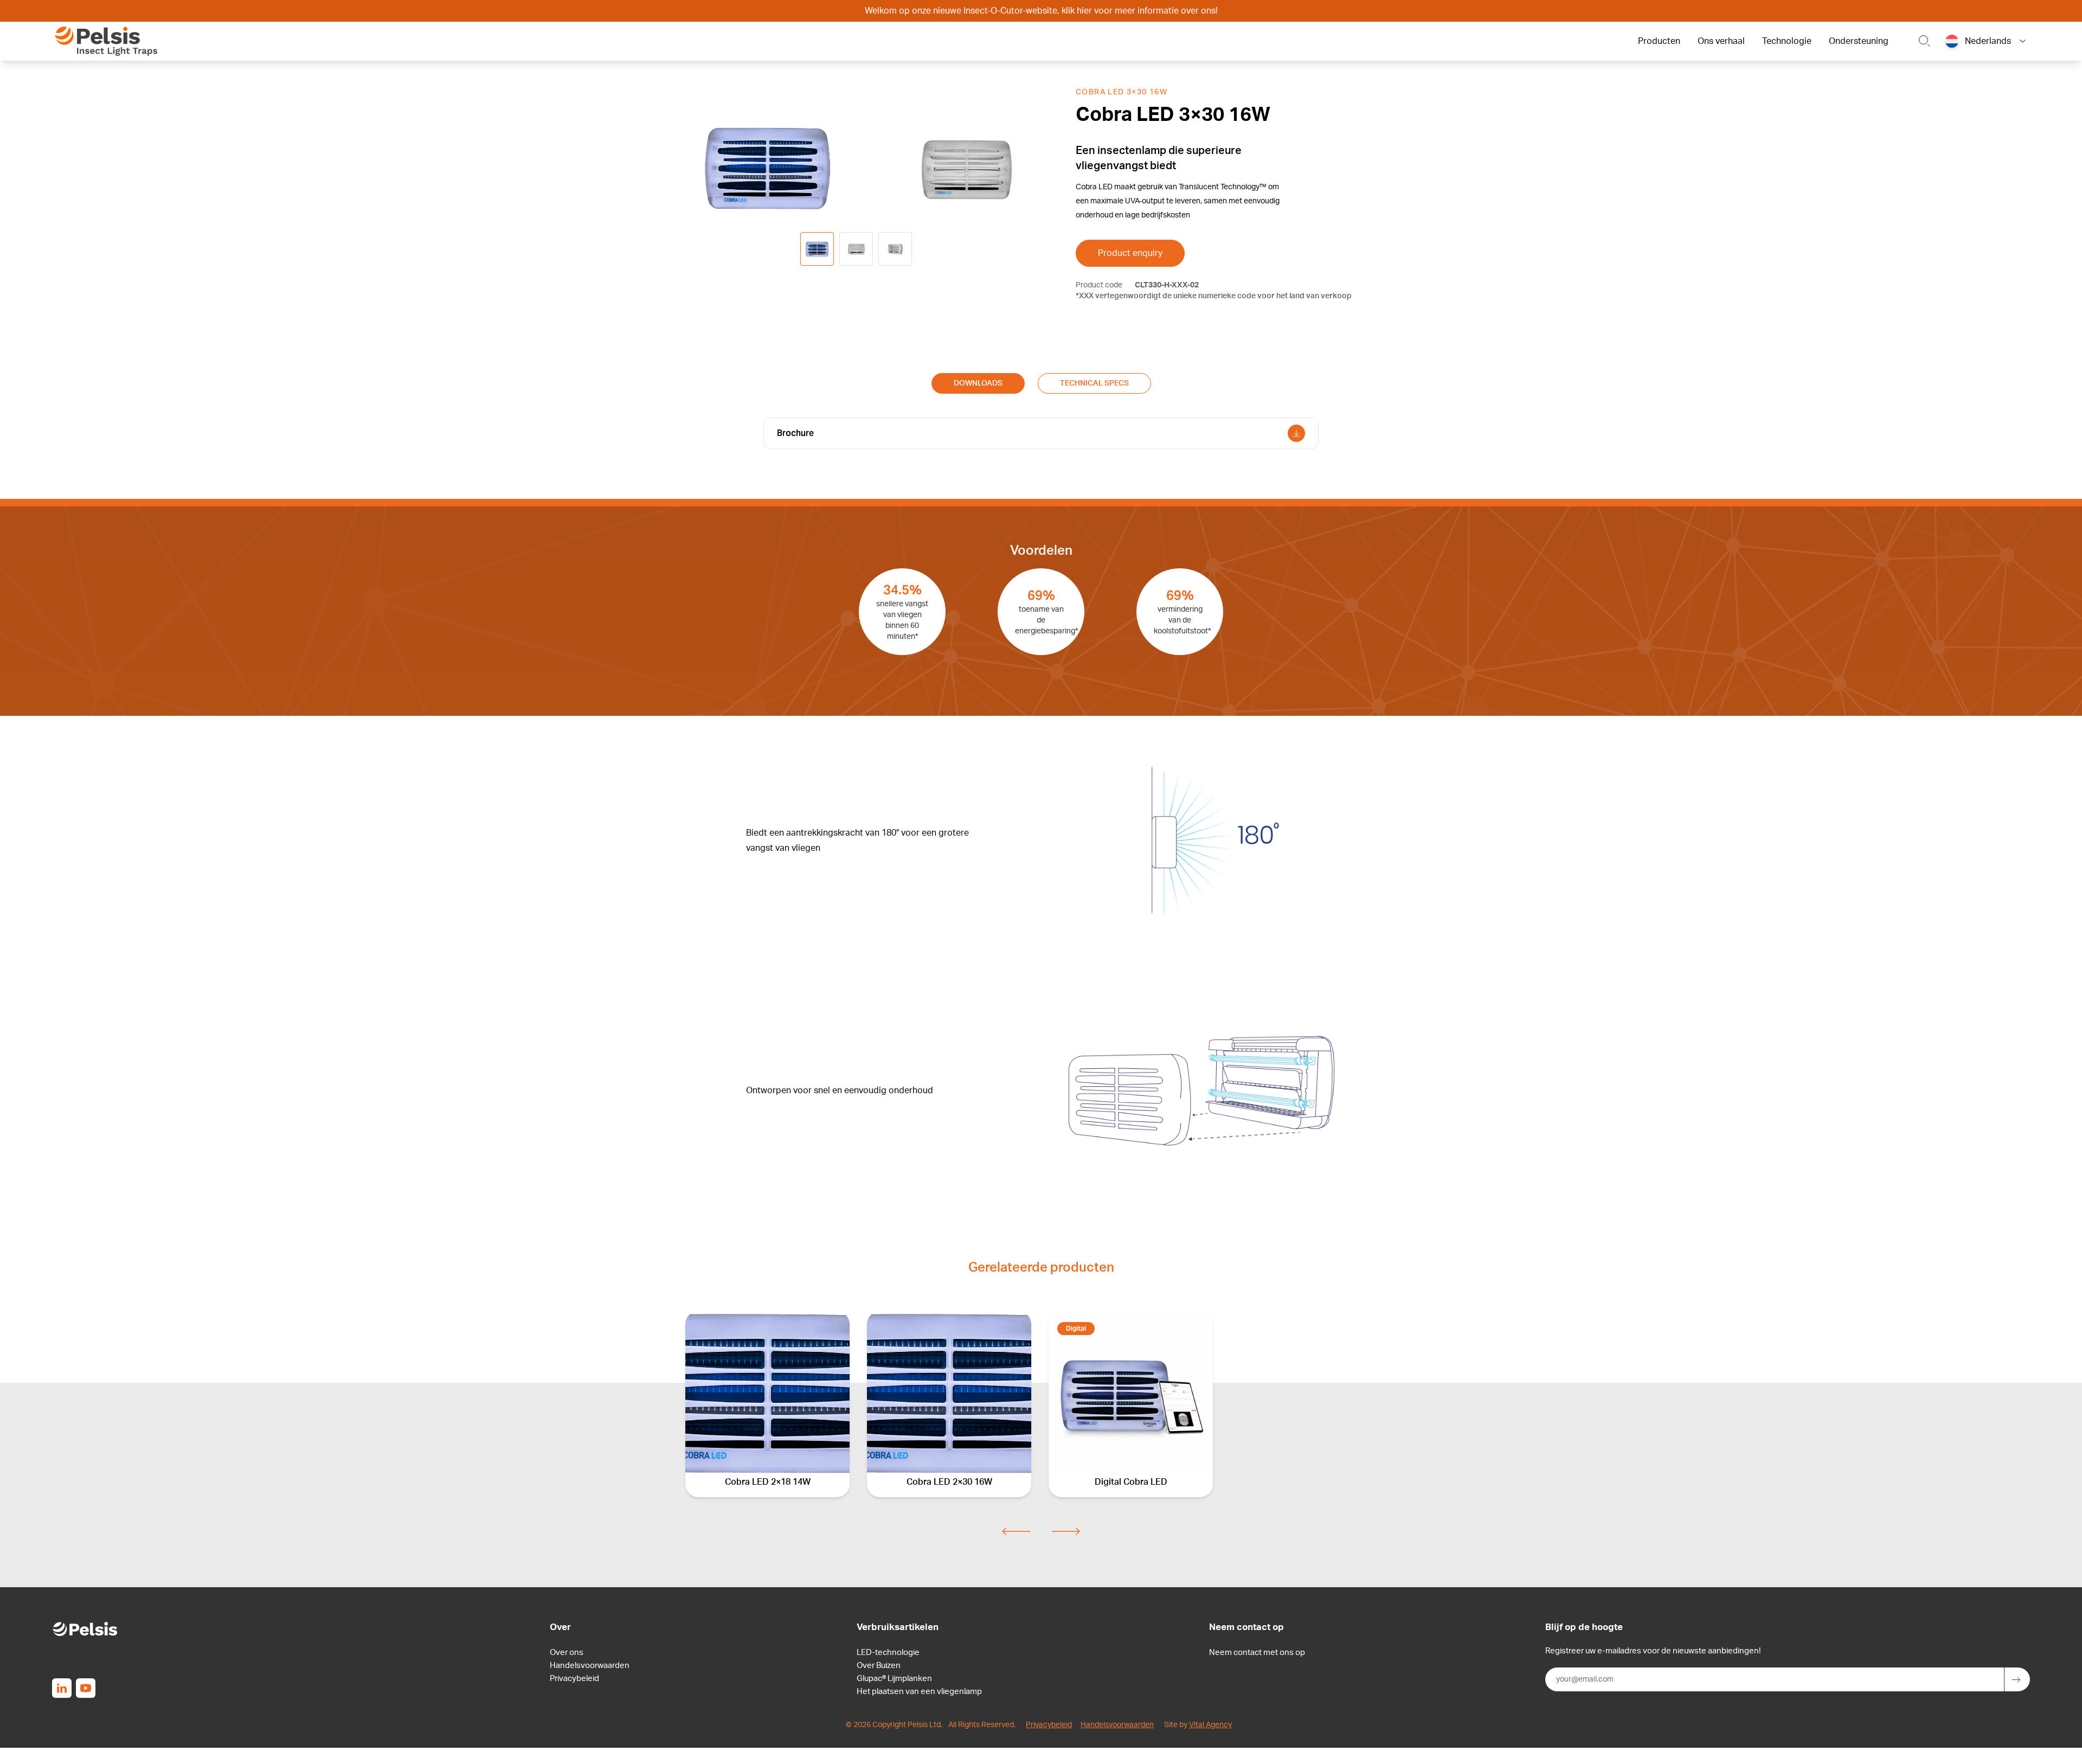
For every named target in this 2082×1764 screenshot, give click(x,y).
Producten (1659, 41)
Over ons (567, 1653)
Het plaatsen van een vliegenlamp (919, 1692)
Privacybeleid (574, 1679)
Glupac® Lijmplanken (894, 1679)
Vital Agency (1210, 1725)
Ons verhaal (1721, 41)
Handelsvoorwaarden (590, 1666)
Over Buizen (879, 1666)
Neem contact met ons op (1257, 1653)
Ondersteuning (1859, 41)
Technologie (1787, 41)
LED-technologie (888, 1653)
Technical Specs (1094, 383)
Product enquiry (1130, 253)
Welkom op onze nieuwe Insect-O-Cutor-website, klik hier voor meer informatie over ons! (1041, 11)
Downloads (978, 383)
